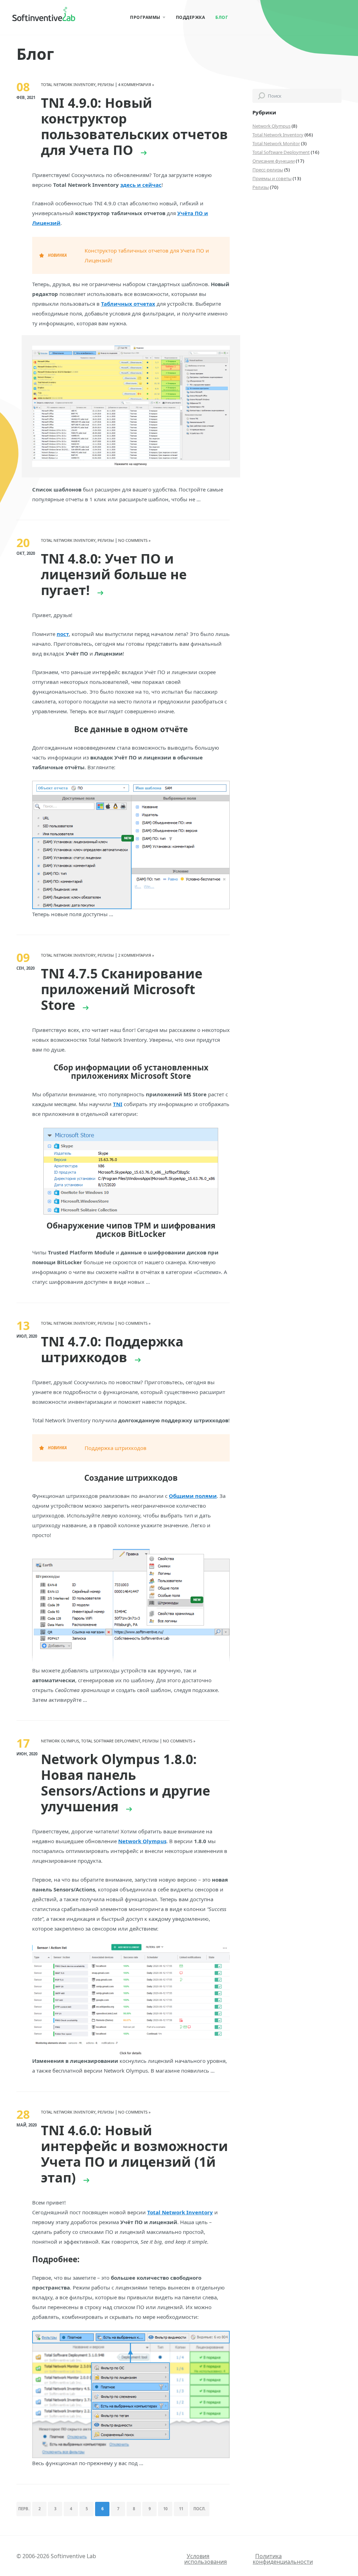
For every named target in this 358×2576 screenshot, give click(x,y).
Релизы (261, 187)
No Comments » (134, 540)
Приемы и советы (272, 178)
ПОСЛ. (199, 2509)
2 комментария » (136, 955)
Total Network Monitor (276, 143)
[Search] (262, 96)
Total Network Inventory (278, 135)
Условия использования (206, 2559)
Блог (222, 17)
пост (63, 634)
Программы (145, 17)
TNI (118, 1104)
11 (181, 2509)
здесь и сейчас (141, 185)
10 (165, 2509)
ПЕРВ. (24, 2509)
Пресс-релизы (268, 170)
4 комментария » (136, 84)
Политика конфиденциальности (283, 2559)
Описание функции (274, 161)
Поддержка (191, 17)
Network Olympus (271, 126)
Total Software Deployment (281, 152)
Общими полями (193, 1496)
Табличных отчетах (128, 304)
